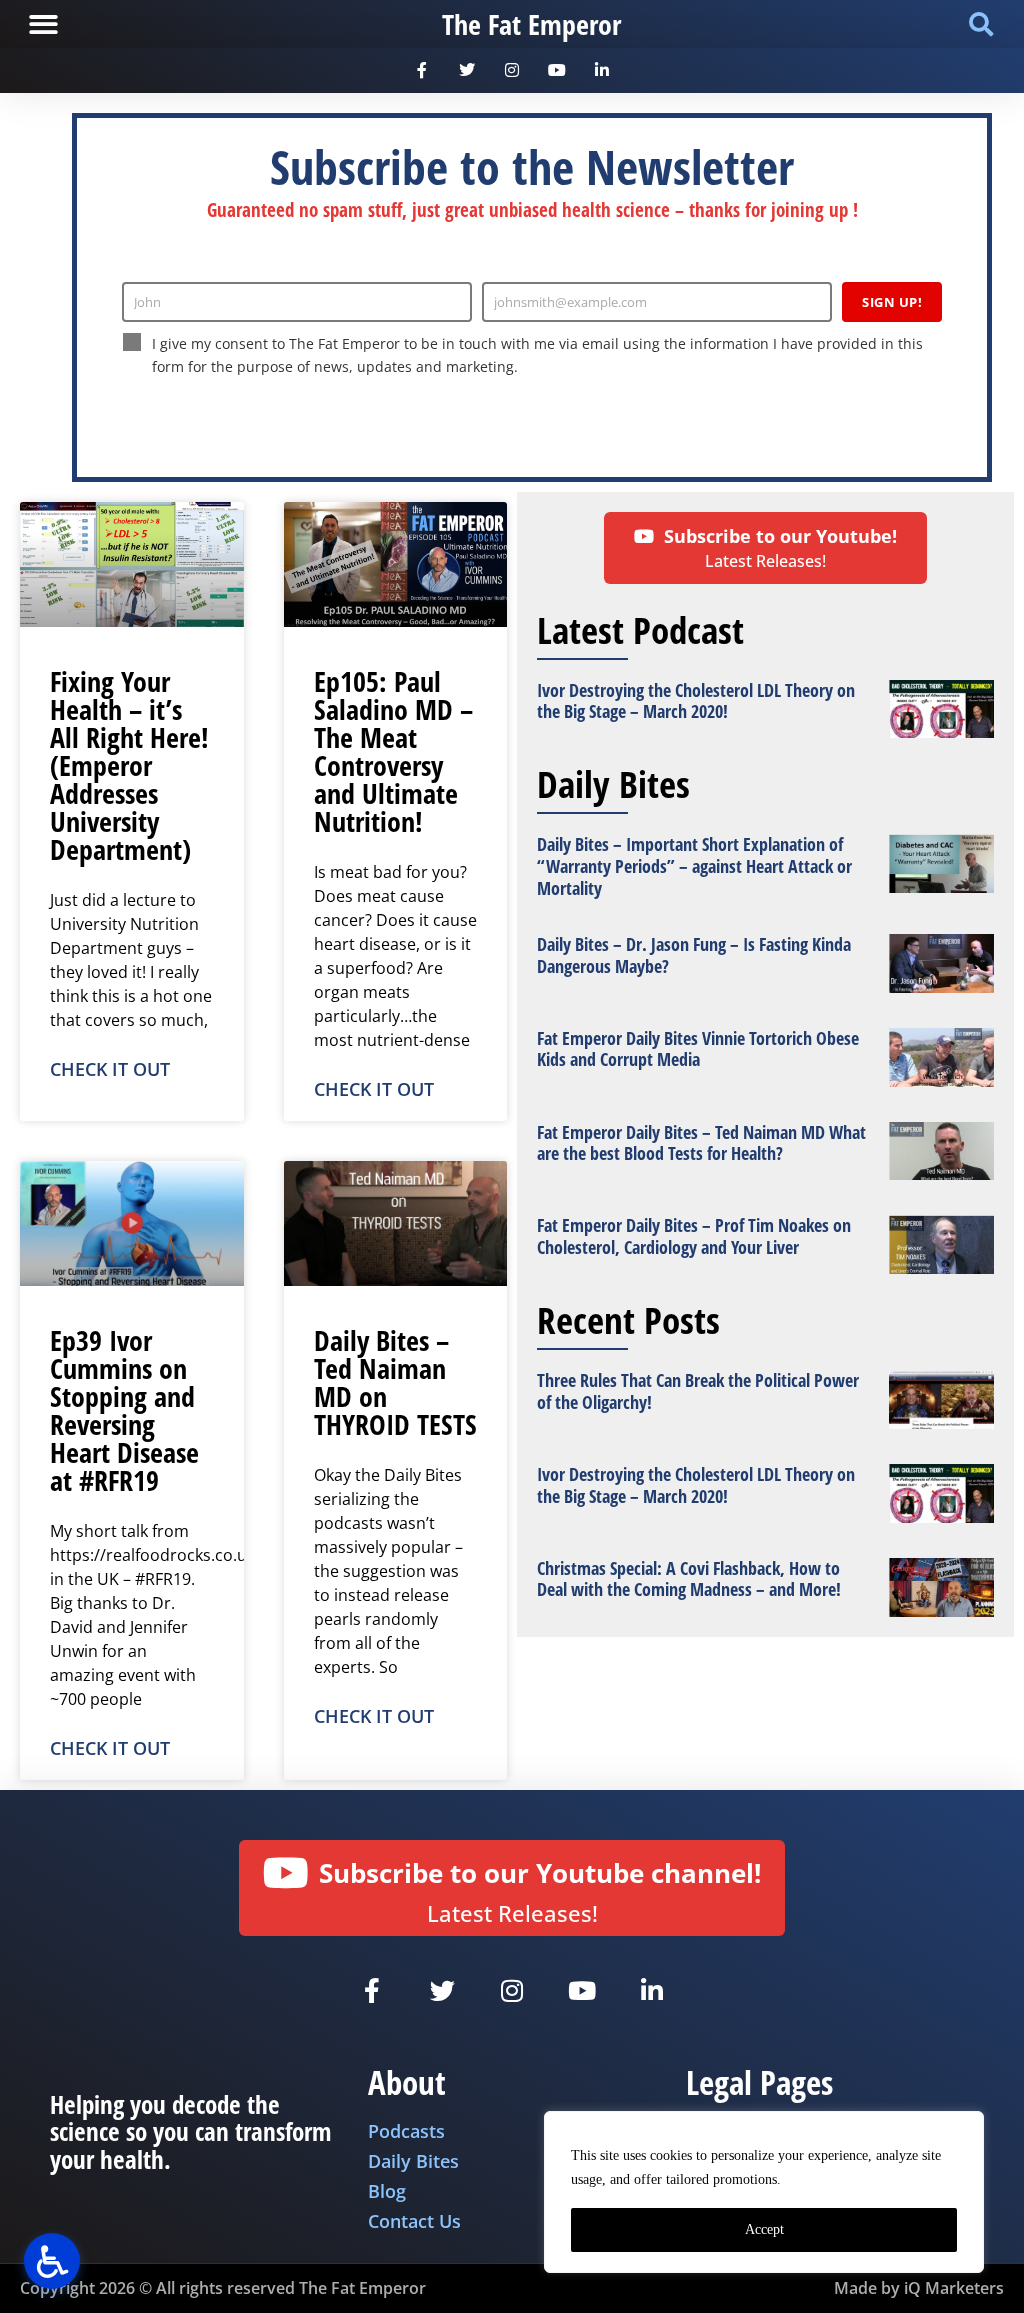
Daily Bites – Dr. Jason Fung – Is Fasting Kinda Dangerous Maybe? (694, 955)
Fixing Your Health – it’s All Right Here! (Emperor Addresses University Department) (129, 765)
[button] (43, 24)
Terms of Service (497, 409)
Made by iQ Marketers (919, 2288)
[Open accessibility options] (52, 2261)
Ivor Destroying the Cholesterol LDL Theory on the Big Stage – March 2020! (696, 701)
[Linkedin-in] (601, 70)
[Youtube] (556, 70)
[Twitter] (467, 70)
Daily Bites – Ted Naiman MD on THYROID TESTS (395, 1382)
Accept (764, 2229)
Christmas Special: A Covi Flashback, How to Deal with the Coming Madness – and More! (689, 1579)
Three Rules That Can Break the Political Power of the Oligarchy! (698, 1391)
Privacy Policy (401, 409)
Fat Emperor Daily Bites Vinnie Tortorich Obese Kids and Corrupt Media (698, 1049)
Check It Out (110, 1069)
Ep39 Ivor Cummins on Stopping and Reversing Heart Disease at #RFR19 (124, 1410)
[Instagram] (512, 70)
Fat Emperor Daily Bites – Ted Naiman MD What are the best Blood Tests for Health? (701, 1143)
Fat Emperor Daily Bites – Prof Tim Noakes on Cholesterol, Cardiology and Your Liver (694, 1236)
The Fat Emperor (531, 24)
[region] (764, 2192)
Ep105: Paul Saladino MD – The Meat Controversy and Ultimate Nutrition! (393, 751)
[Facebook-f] (422, 70)
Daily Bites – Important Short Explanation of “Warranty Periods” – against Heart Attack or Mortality (694, 865)
